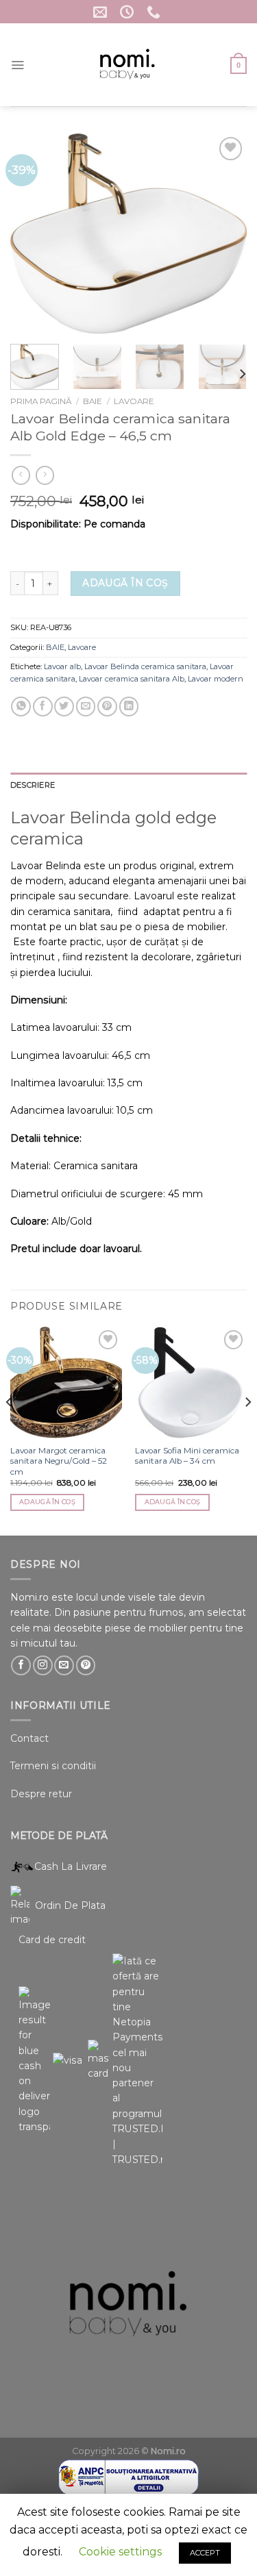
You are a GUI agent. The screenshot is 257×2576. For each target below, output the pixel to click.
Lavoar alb (62, 666)
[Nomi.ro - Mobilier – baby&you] (127, 65)
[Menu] (17, 65)
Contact (29, 1738)
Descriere (33, 785)
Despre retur (41, 1794)
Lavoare (134, 401)
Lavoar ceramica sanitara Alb (132, 679)
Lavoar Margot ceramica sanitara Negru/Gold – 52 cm (59, 1461)
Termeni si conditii (53, 1766)
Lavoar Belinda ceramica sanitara (145, 666)
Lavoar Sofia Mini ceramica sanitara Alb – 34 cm (187, 1456)
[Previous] (32, 234)
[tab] (128, 786)
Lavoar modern (216, 679)
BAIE (93, 401)
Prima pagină (41, 401)
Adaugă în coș (125, 583)
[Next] (225, 234)
